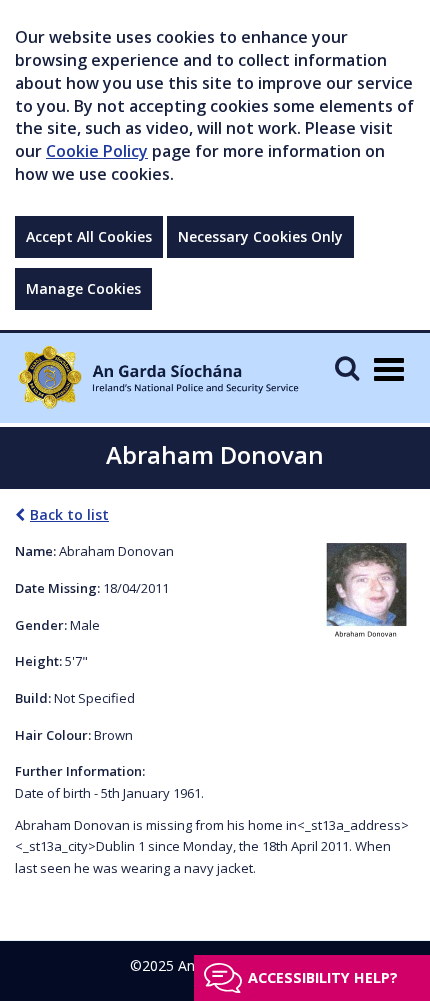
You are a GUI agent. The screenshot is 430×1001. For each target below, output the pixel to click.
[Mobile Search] (347, 367)
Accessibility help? (323, 977)
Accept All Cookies (89, 236)
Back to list (69, 514)
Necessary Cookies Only (260, 236)
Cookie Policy (97, 151)
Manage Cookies (83, 288)
